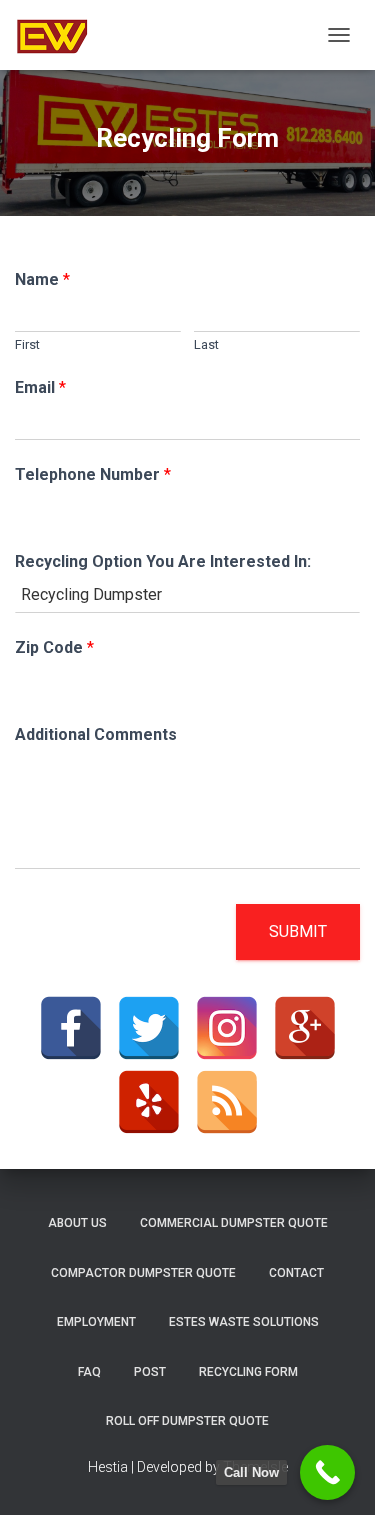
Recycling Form (248, 1372)
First (27, 344)
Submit (298, 931)
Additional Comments (96, 734)
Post (150, 1372)
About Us (77, 1223)
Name (42, 279)
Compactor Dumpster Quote (143, 1273)
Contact (296, 1273)
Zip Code (54, 647)
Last (206, 344)
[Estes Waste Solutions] (60, 35)
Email (40, 387)
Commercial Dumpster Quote (234, 1223)
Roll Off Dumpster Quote (187, 1421)
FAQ (89, 1372)
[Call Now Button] (327, 1472)
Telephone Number (93, 474)
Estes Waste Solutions (244, 1322)
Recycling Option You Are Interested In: (163, 561)
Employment (96, 1322)
